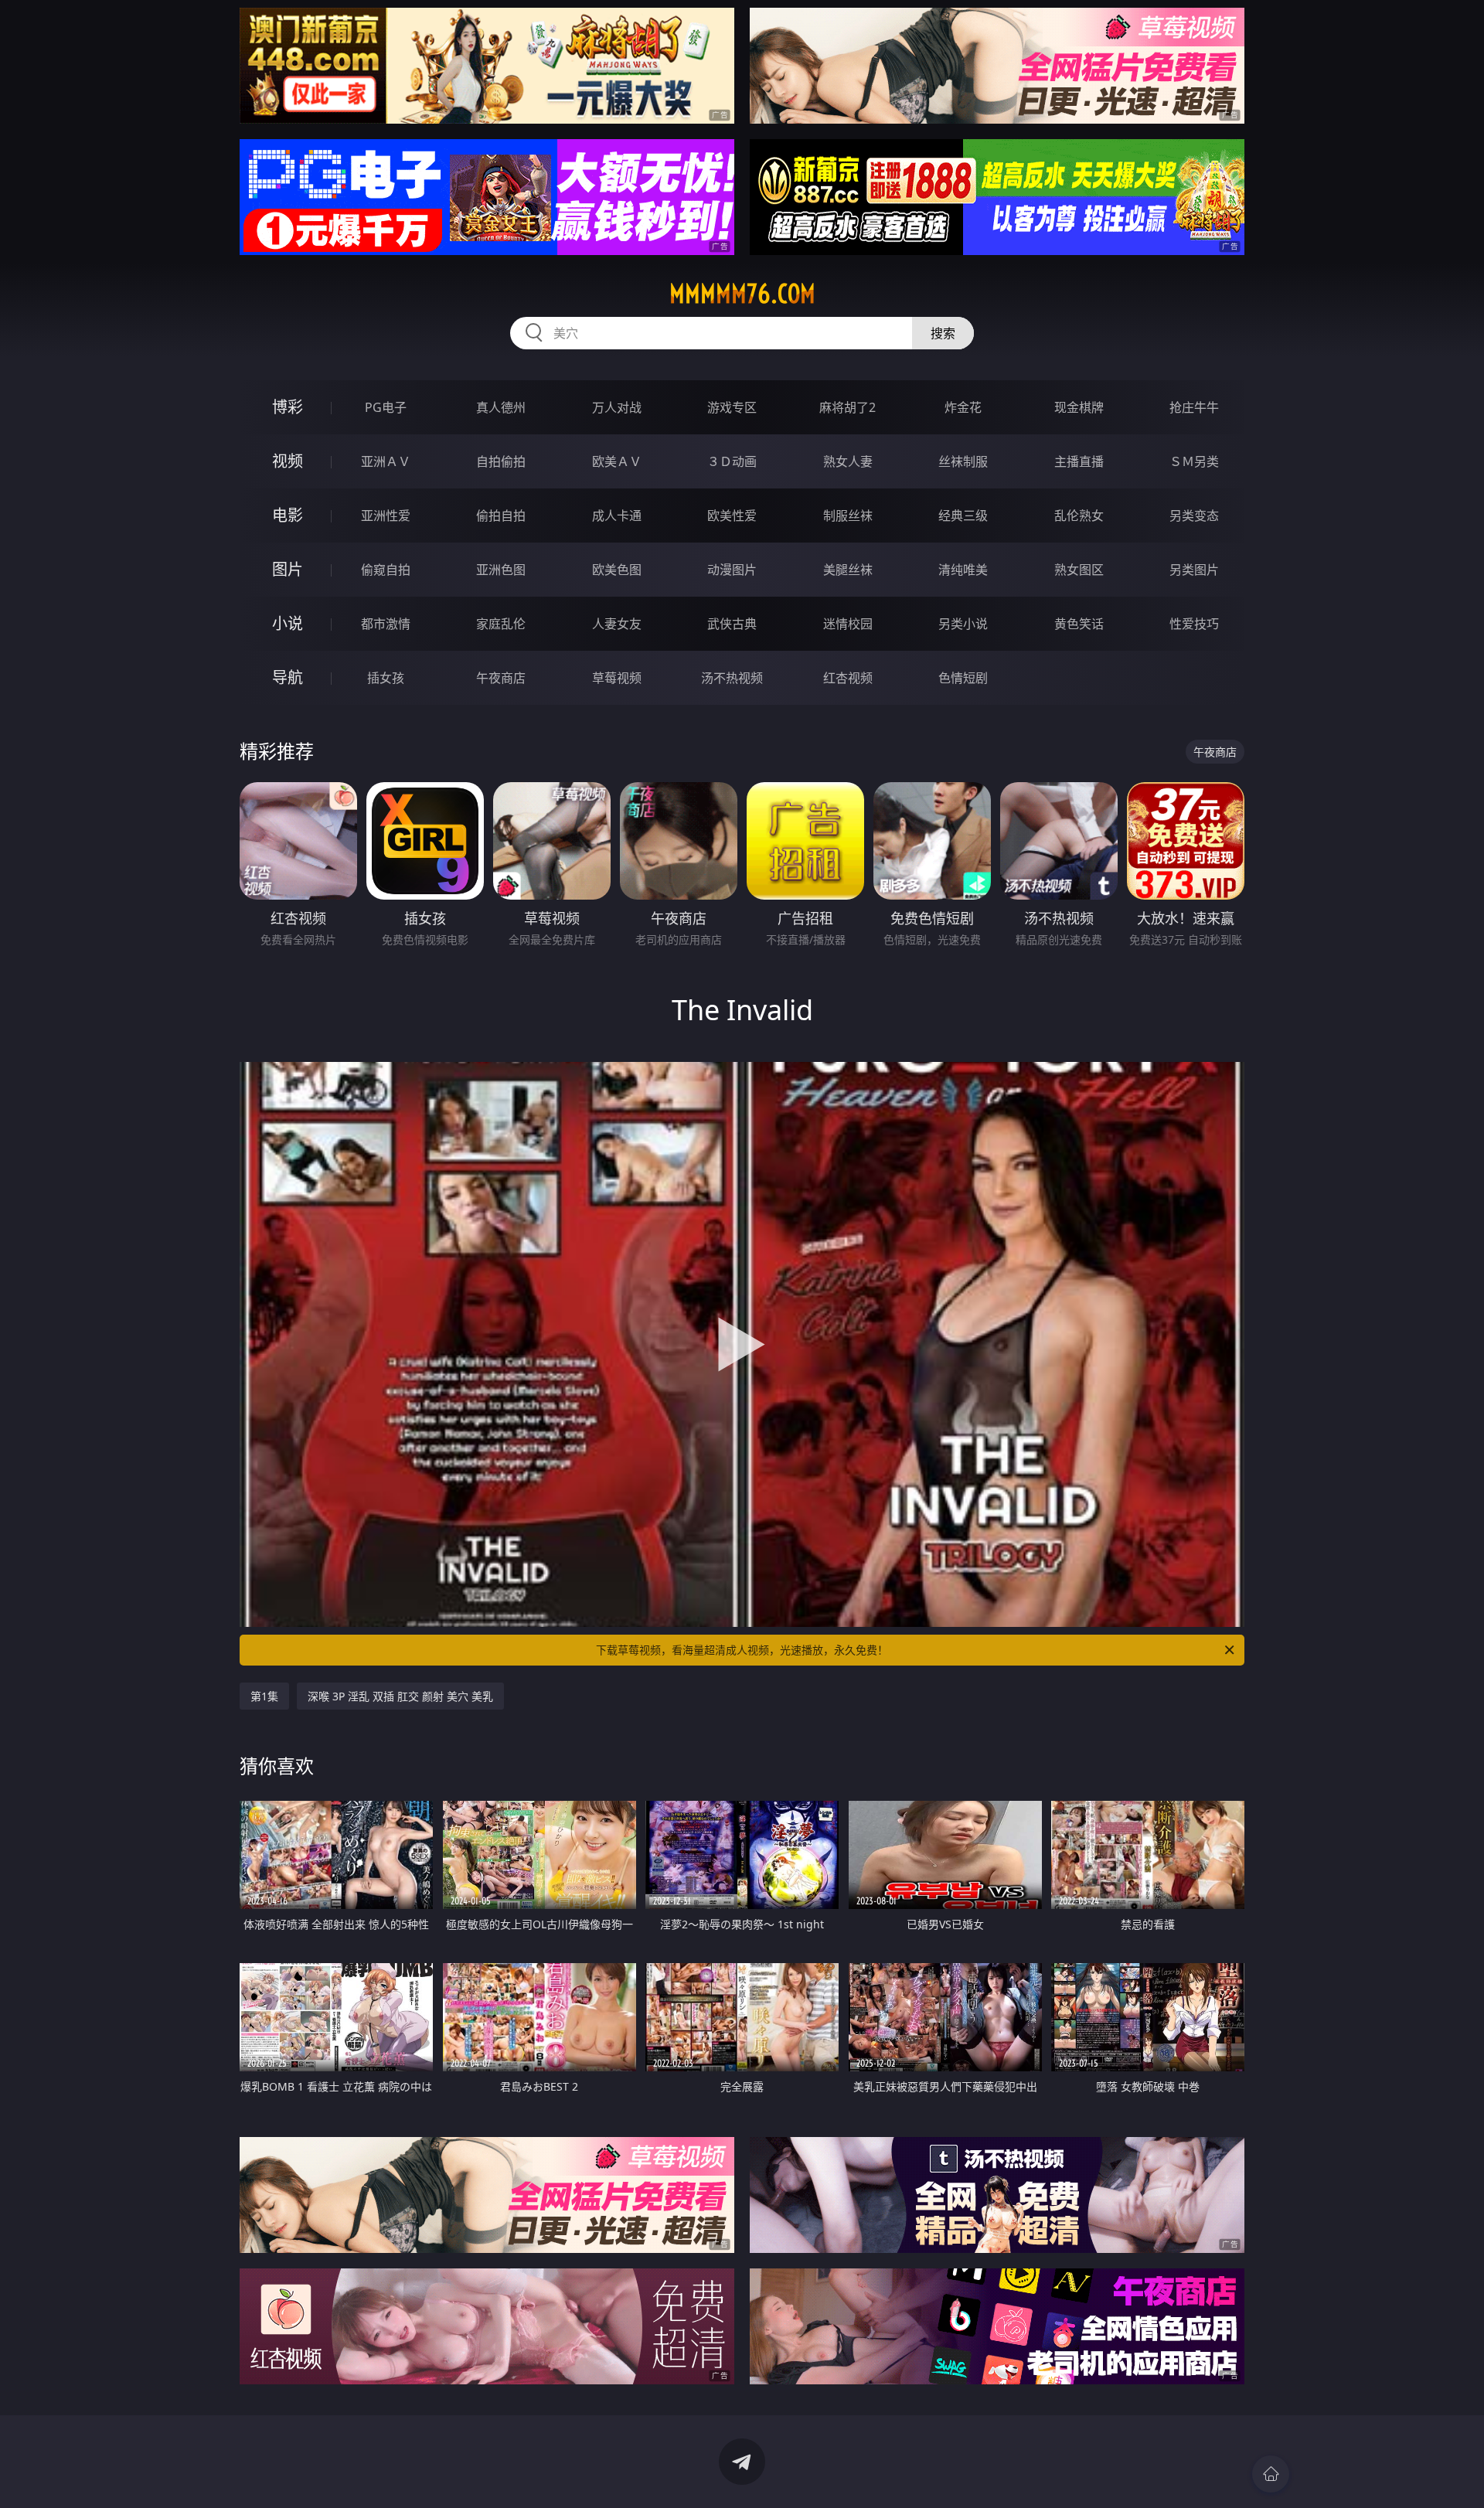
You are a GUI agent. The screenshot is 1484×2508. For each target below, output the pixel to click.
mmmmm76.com (742, 294)
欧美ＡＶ (617, 461)
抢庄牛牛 (1194, 407)
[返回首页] (1271, 2474)
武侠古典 (732, 624)
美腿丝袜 (848, 570)
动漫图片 (732, 570)
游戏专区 (732, 407)
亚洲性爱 (386, 516)
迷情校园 (848, 624)
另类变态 (1194, 516)
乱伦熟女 (1079, 516)
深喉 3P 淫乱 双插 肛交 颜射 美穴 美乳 (400, 1696)
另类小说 (963, 624)
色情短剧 (963, 678)
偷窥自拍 (386, 570)
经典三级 (963, 516)
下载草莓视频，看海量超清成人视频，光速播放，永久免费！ (742, 1650)
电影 (288, 515)
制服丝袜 (848, 516)
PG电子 (386, 407)
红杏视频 (848, 678)
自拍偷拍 (501, 461)
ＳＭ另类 (1194, 461)
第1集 (264, 1696)
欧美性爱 (732, 516)
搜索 (943, 333)
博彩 (288, 407)
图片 (288, 569)
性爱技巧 (1194, 624)
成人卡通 (617, 516)
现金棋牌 (1079, 407)
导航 (288, 677)
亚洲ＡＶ (386, 461)
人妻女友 (617, 624)
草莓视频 (617, 678)
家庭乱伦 (501, 624)
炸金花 (963, 407)
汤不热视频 (732, 678)
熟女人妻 (848, 461)
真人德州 (501, 407)
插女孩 (386, 678)
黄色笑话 (1079, 624)
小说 (288, 623)
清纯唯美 (963, 570)
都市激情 (386, 624)
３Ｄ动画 (732, 461)
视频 (288, 461)
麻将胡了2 (848, 407)
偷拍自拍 (501, 516)
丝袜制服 (963, 461)
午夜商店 (501, 678)
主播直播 (1079, 461)
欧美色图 (617, 570)
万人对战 (617, 407)
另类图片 (1194, 570)
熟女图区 (1079, 570)
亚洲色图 (501, 570)
